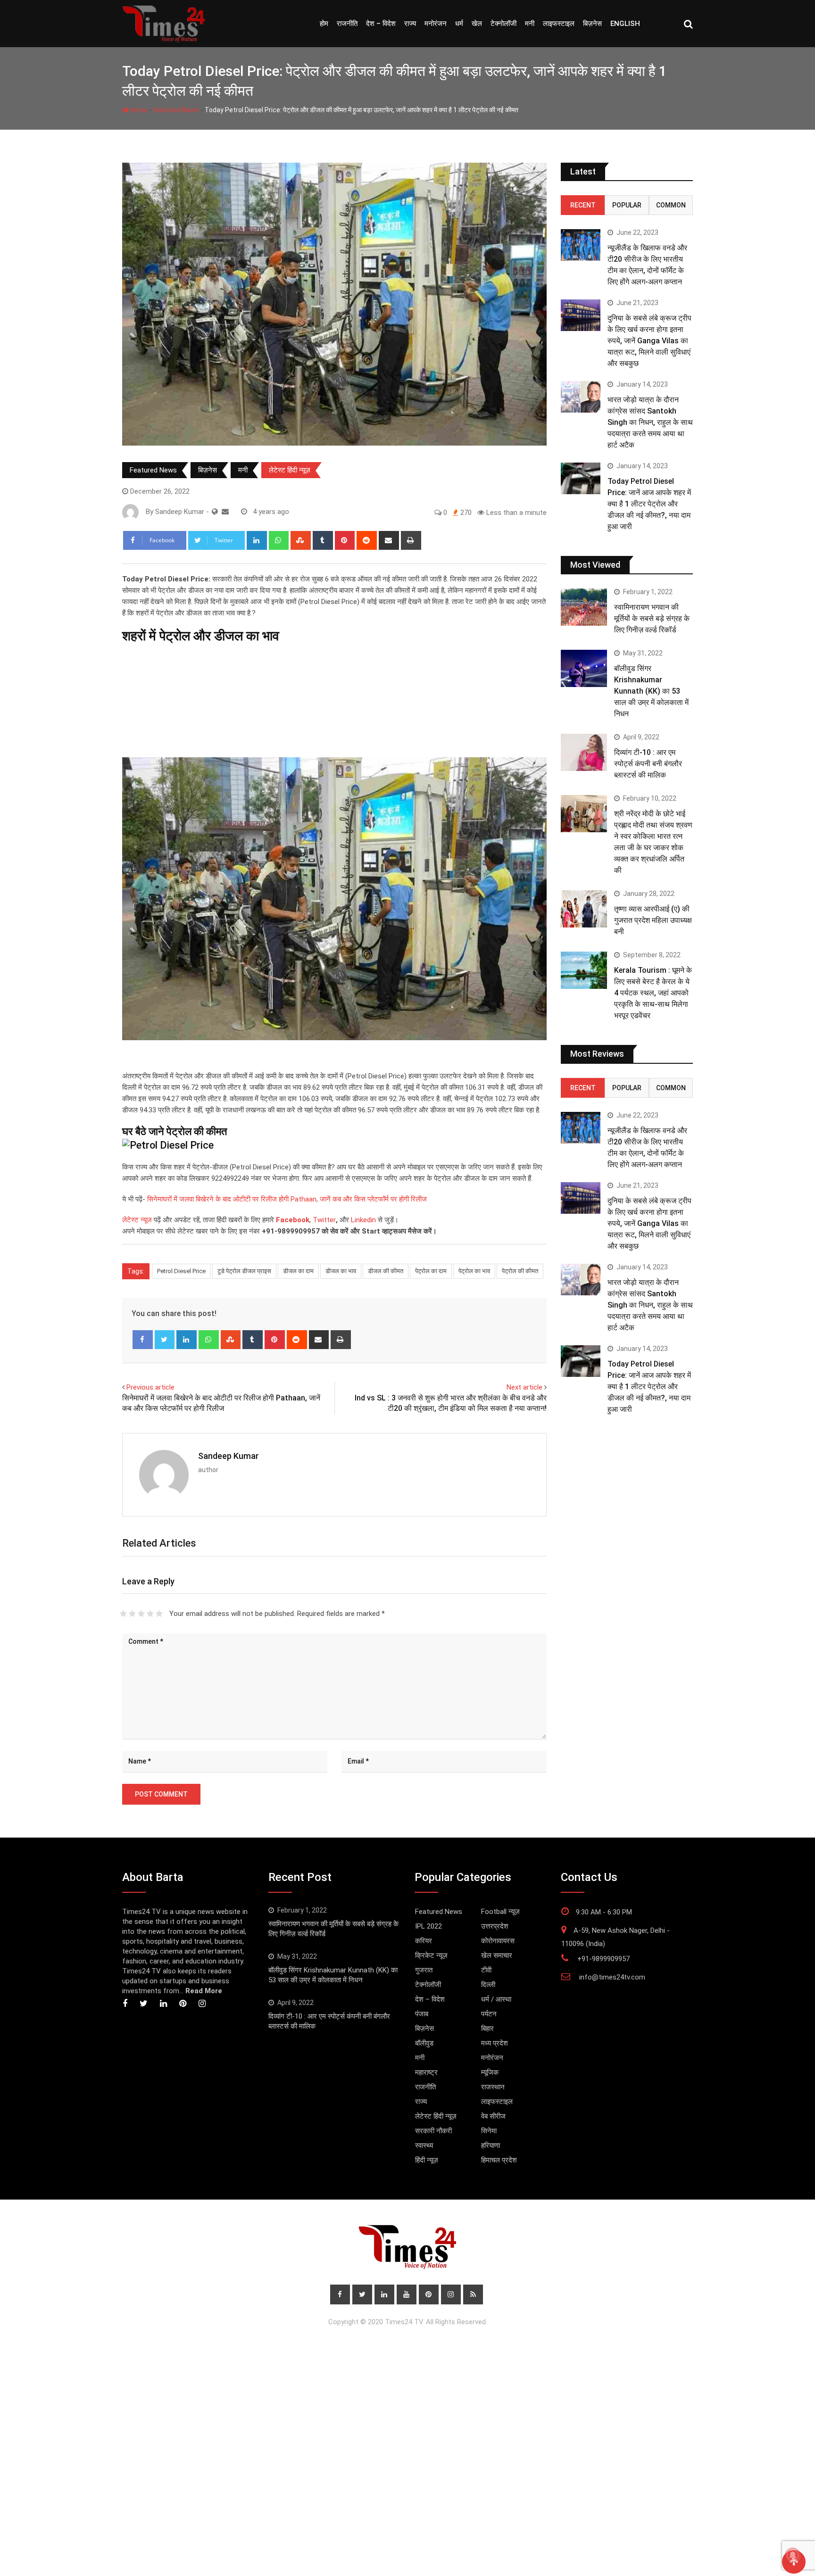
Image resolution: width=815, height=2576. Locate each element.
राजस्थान (493, 2087)
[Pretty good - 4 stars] (150, 1614)
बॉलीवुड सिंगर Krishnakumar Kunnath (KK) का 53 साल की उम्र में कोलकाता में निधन (651, 691)
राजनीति (347, 24)
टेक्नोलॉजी (503, 24)
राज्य (410, 24)
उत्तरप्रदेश (495, 1926)
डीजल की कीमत (386, 1271)
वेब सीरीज (493, 2116)
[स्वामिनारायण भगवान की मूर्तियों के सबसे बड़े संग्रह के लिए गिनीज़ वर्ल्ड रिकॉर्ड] (584, 607)
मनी (530, 24)
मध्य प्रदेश (495, 2043)
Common (671, 205)
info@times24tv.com (612, 1977)
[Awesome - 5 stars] (159, 1614)
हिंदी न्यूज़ (427, 2160)
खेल (477, 24)
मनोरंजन (436, 24)
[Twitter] (165, 1340)
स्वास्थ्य (424, 2145)
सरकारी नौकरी (433, 2131)
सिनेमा (489, 2131)
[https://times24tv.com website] (215, 512)
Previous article (150, 1387)
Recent (583, 205)
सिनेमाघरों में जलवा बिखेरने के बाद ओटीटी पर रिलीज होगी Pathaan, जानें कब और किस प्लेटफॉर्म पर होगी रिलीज (286, 1199)
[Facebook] (143, 1340)
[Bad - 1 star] (123, 1614)
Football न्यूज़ (500, 1912)
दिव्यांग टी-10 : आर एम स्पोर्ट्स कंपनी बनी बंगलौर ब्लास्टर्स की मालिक (648, 764)
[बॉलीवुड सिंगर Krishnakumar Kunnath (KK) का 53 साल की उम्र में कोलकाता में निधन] (584, 668)
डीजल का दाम (298, 1271)
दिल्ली (488, 1985)
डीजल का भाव (341, 1271)
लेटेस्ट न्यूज (137, 1220)
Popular (627, 205)
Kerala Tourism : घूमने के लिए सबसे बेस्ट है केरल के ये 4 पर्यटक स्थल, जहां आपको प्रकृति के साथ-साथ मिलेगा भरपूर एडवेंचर (653, 993)
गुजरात (424, 1970)
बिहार (487, 2029)
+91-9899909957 (603, 1959)
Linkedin (363, 1220)
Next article (524, 1387)
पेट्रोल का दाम (431, 1271)
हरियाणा (491, 2145)
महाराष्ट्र (426, 2072)
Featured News (176, 110)
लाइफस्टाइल (559, 24)
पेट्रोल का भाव (474, 1271)
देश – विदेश (381, 24)
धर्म (459, 24)
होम (324, 24)
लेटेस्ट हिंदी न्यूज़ (290, 470)
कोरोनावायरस (498, 1941)
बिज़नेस (592, 24)
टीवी (486, 1970)
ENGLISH (625, 24)
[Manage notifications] (793, 2555)
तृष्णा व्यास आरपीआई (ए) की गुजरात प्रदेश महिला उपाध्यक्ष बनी (653, 920)
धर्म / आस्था (496, 1999)
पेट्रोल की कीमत (520, 1271)
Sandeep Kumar (229, 1456)
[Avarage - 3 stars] (141, 1614)
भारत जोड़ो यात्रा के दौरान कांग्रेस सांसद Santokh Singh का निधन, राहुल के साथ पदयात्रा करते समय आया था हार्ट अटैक (650, 422)
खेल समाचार (497, 1955)
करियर (424, 1941)
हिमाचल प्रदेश (499, 2160)
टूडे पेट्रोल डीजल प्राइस (244, 1271)
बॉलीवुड (424, 2043)
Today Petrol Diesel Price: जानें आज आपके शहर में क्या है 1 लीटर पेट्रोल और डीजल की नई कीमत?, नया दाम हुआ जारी (649, 504)
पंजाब (422, 2014)
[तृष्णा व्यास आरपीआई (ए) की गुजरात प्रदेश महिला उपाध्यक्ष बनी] (584, 909)
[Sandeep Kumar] (225, 512)
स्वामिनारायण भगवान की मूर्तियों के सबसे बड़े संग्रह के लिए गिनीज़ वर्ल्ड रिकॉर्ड (652, 618)
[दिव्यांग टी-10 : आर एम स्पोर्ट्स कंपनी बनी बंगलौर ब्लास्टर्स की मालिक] (584, 752)
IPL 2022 (428, 1926)
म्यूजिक (490, 2072)
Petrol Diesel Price (181, 1271)
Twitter (324, 1220)
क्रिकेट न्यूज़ (431, 1955)
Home (138, 110)
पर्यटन (489, 2014)
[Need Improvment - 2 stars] (132, 1614)
